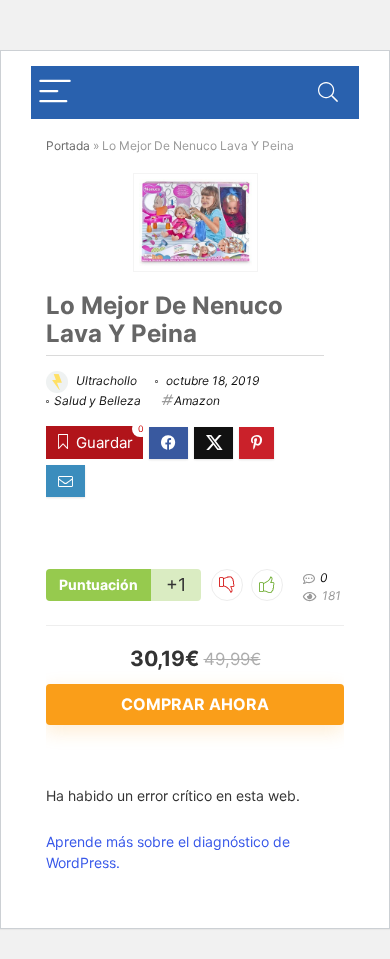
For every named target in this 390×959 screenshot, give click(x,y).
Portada (68, 145)
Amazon (197, 400)
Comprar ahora (195, 704)
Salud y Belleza (97, 400)
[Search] (328, 92)
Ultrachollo (105, 380)
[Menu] (55, 92)
